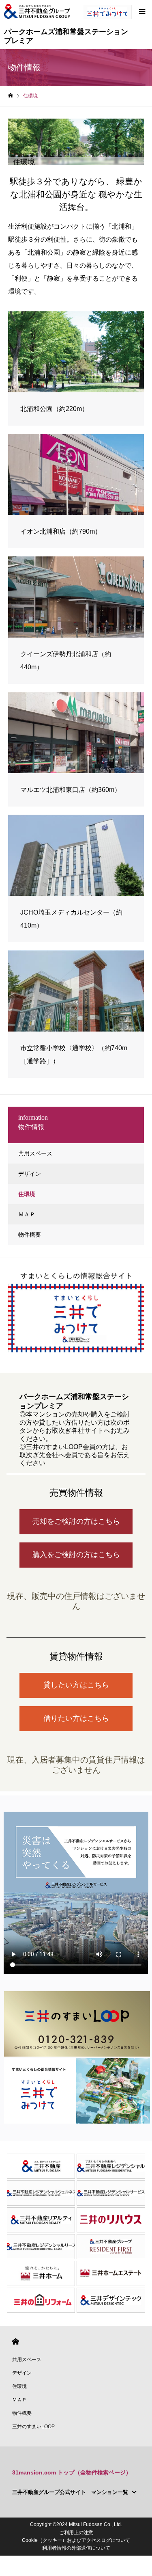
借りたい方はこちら (76, 1718)
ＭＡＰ (27, 1214)
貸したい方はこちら (76, 1685)
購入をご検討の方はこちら (76, 1555)
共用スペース (35, 1153)
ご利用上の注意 (76, 2533)
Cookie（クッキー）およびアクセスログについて (76, 2540)
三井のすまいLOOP (33, 2427)
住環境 (27, 1194)
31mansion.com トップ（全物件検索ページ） (72, 2472)
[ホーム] (11, 96)
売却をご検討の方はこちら (76, 1521)
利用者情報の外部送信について (76, 2548)
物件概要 (30, 1235)
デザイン (30, 1174)
